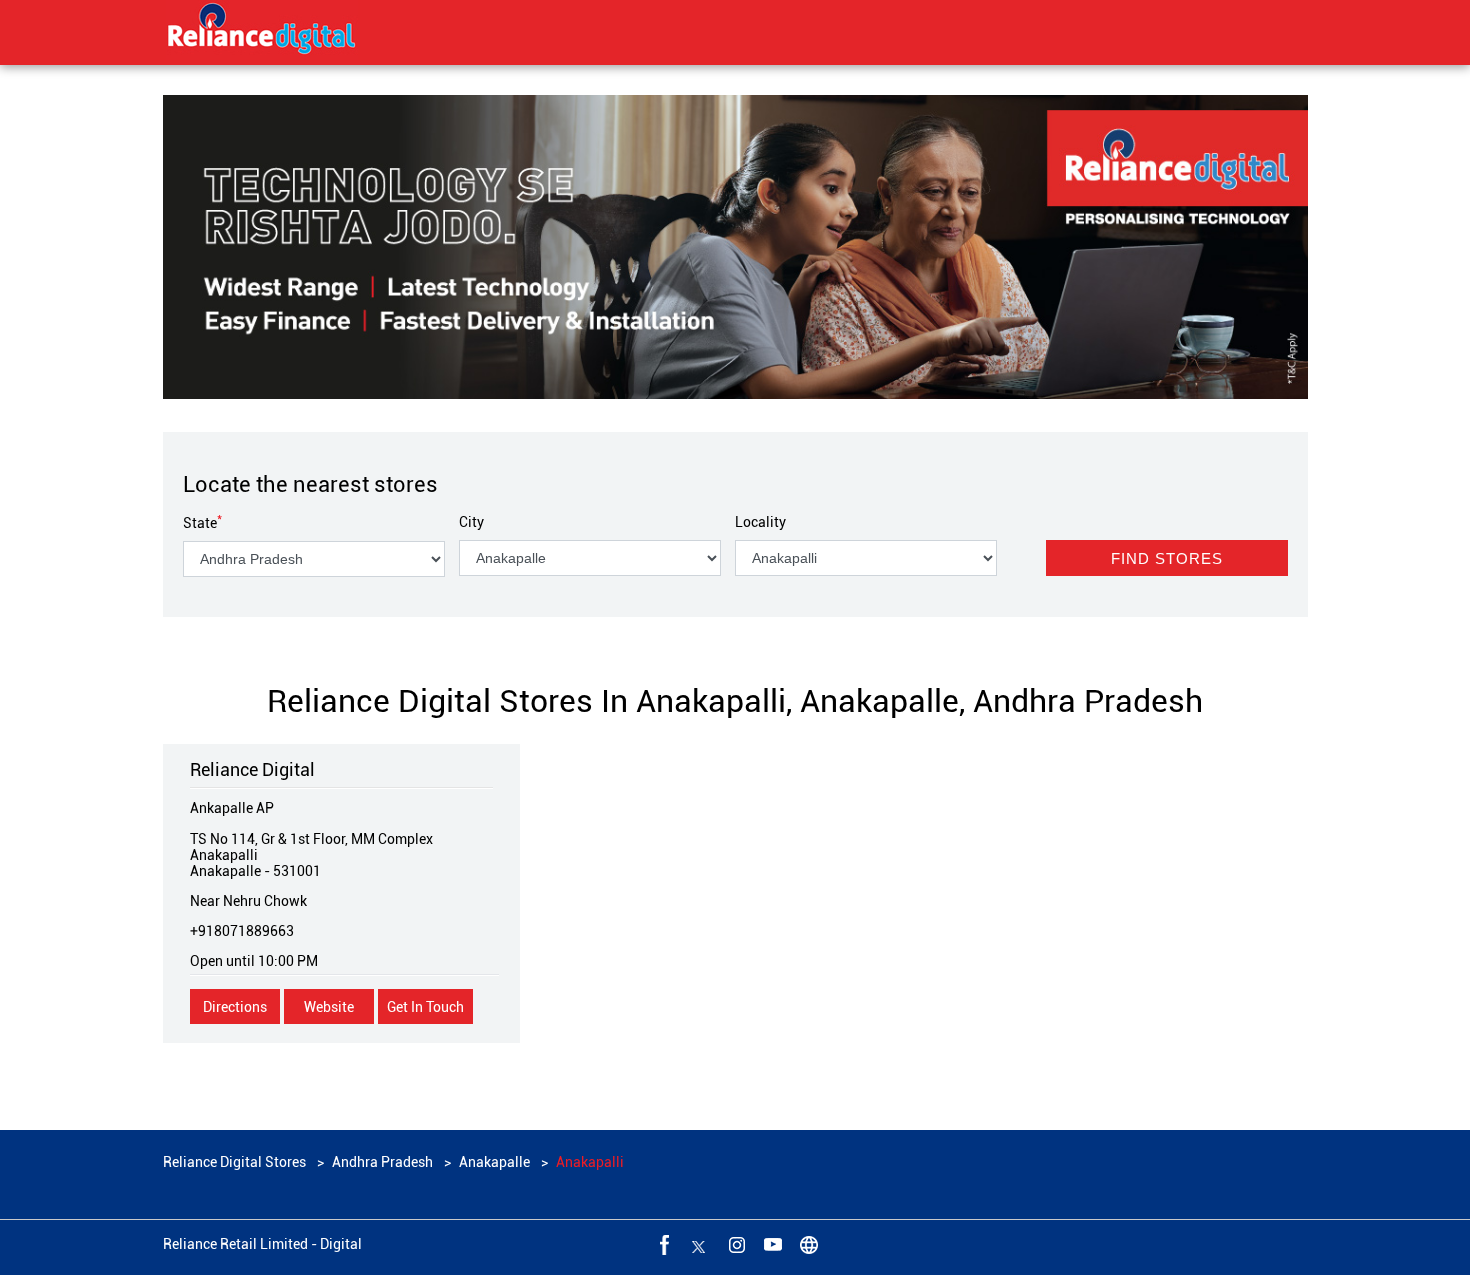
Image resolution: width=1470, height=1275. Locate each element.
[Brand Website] (807, 1244)
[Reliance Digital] (262, 32)
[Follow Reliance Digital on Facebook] (663, 1244)
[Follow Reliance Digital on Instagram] (735, 1244)
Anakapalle (494, 1162)
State (202, 523)
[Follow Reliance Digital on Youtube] (771, 1244)
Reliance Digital (252, 769)
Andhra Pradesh (382, 1162)
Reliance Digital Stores (236, 1162)
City (471, 522)
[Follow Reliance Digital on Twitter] (699, 1244)
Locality (760, 522)
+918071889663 (242, 931)
